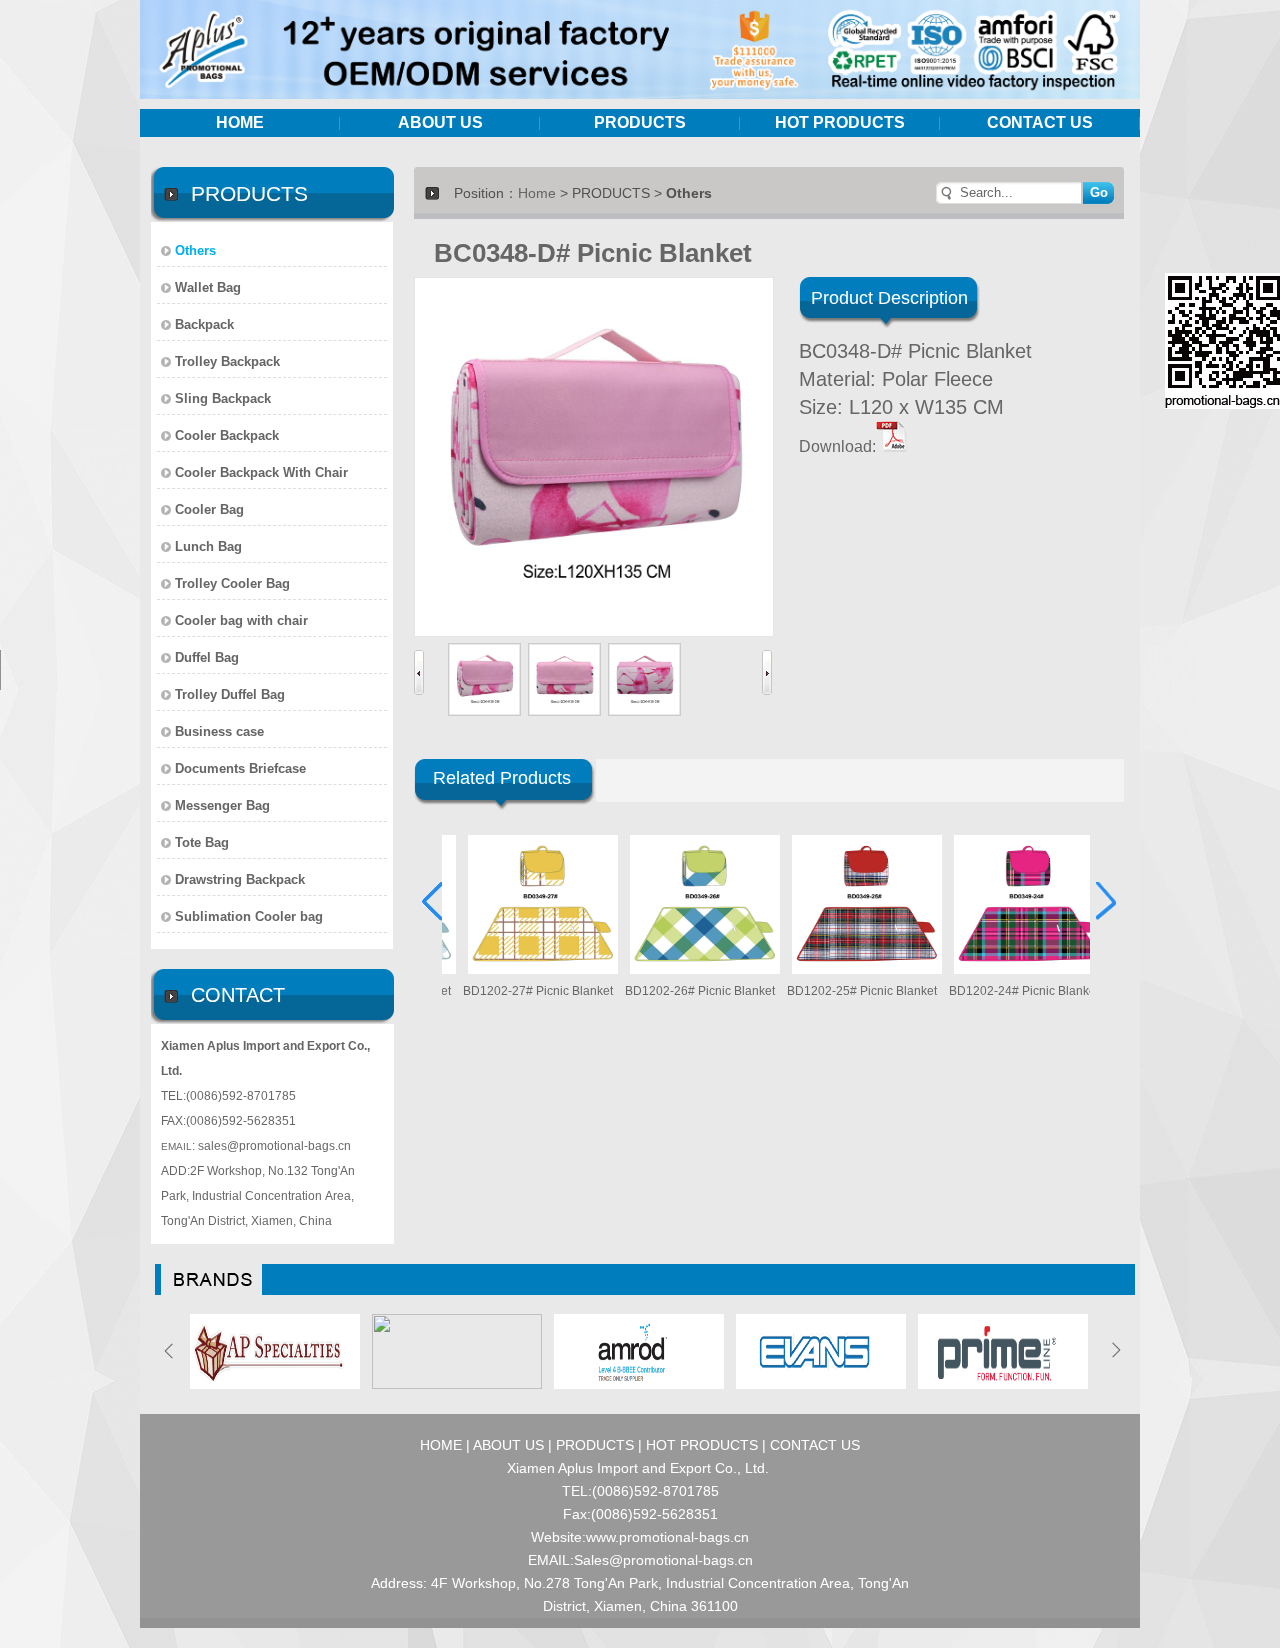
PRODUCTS (640, 122)
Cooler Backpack (227, 435)
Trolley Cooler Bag (232, 583)
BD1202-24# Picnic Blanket (1004, 991)
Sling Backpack (223, 398)
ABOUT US (440, 122)
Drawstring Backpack (240, 879)
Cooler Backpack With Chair (261, 472)
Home (537, 193)
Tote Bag (202, 842)
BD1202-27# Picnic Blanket (518, 991)
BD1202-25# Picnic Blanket (842, 991)
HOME (240, 122)
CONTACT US (1040, 122)
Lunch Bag (208, 546)
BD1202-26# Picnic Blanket (680, 991)
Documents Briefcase (240, 768)
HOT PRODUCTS (840, 122)
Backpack (204, 324)
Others (195, 250)
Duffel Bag (207, 657)
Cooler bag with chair (241, 620)
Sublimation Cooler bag (249, 916)
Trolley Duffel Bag (230, 694)
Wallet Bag (208, 287)
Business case (219, 731)
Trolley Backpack (227, 361)
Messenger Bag (222, 805)
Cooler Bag (209, 509)
